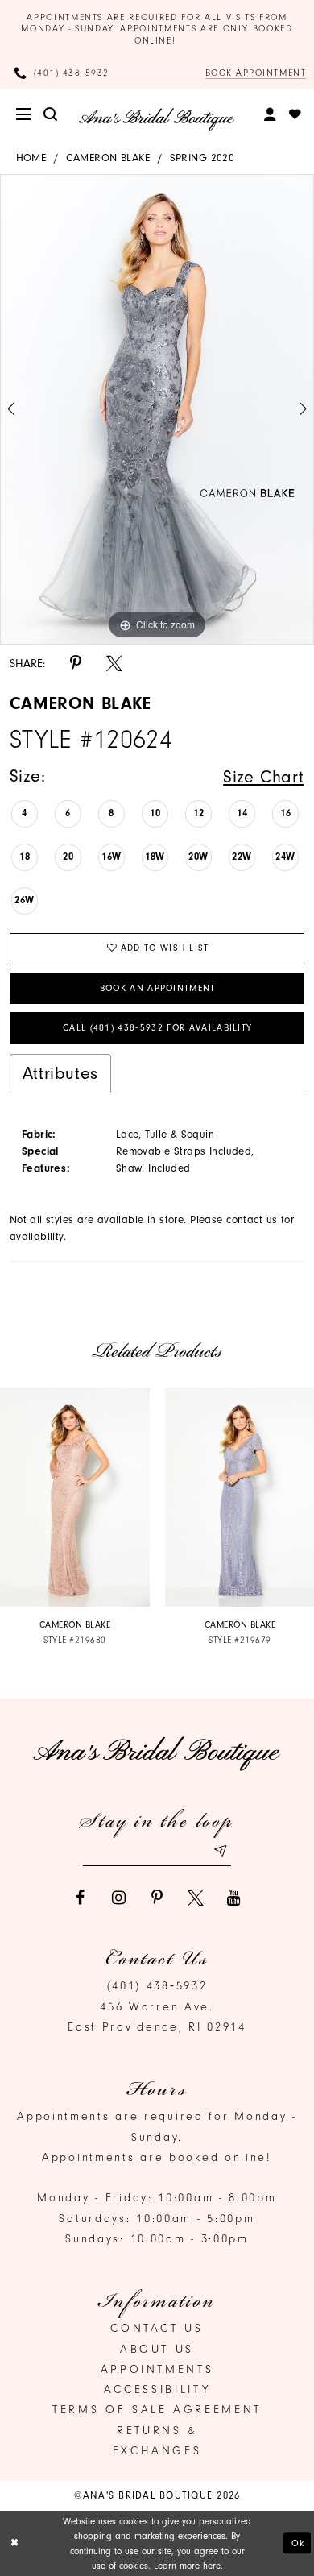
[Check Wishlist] (296, 115)
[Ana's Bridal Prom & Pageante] (157, 119)
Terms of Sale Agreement (157, 2410)
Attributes (60, 1073)
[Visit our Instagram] (118, 1898)
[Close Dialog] (14, 2543)
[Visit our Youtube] (234, 1898)
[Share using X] (114, 664)
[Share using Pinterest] (76, 664)
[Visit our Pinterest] (157, 1898)
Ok (298, 2544)
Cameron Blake (108, 158)
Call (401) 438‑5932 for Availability (158, 1028)
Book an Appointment (158, 988)
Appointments (157, 2369)
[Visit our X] (196, 1898)
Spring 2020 (202, 158)
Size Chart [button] (263, 776)
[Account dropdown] (271, 115)
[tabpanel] (157, 409)
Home (31, 158)
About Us (157, 2349)
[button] (25, 115)
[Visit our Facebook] (80, 1898)
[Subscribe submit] (219, 1852)
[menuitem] (25, 115)
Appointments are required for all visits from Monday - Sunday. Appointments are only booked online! (157, 29)
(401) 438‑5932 (157, 1986)
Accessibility (157, 2389)
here (212, 2566)
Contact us (157, 2328)
